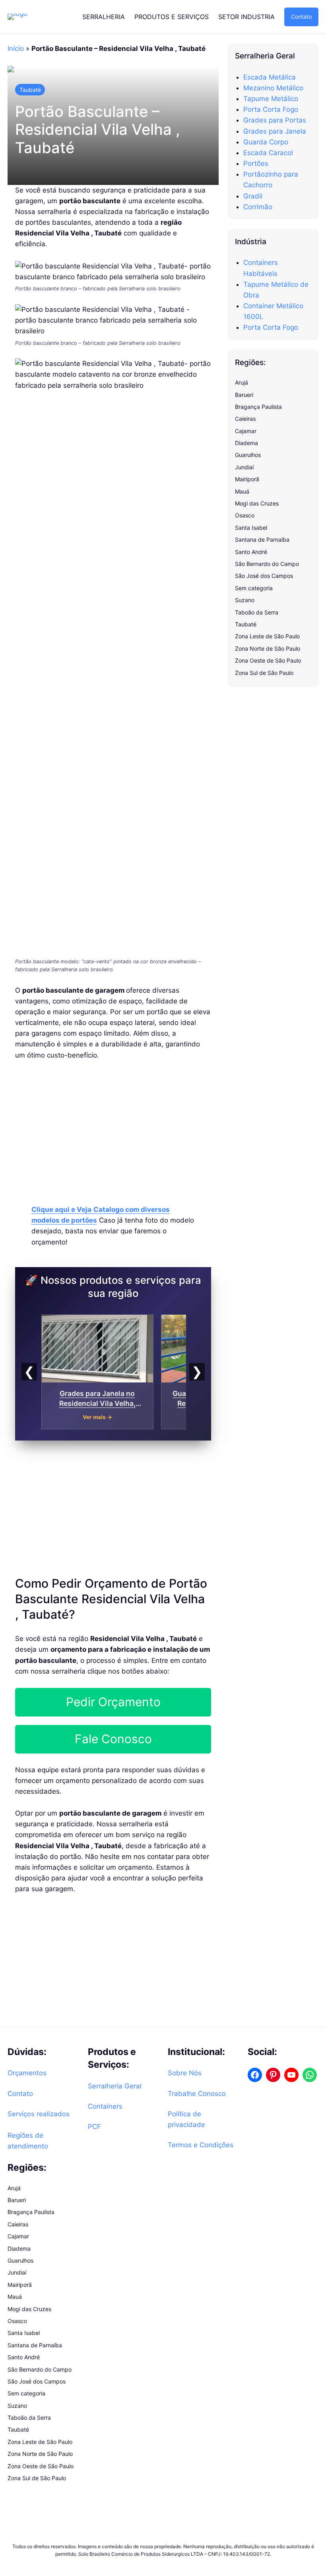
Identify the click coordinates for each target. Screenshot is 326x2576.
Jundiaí (244, 467)
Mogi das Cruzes (257, 503)
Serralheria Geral (115, 2086)
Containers (105, 2106)
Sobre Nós (185, 2073)
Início (16, 49)
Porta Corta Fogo (271, 109)
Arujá (242, 382)
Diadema (246, 443)
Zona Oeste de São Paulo (268, 660)
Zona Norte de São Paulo (268, 648)
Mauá (242, 491)
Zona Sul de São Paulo (264, 673)
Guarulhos (248, 455)
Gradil (253, 196)
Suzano (245, 600)
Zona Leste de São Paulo (267, 636)
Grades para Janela (275, 131)
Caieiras (245, 419)
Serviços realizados (39, 2114)
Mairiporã (247, 479)
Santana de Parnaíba (262, 540)
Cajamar (246, 431)
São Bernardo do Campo (267, 564)
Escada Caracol (268, 153)
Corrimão (258, 207)
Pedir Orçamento (113, 1702)
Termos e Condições (201, 2145)
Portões (256, 163)
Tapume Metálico (271, 99)
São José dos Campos (264, 576)
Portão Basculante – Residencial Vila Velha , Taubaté (98, 130)
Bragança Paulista (258, 407)
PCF (94, 2127)
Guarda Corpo (266, 142)
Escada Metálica (270, 77)
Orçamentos (27, 2073)
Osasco (245, 515)
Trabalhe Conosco (197, 2094)
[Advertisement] (113, 1128)
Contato (301, 17)
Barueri (244, 395)
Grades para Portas (275, 120)
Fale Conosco (113, 1739)
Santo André (251, 552)
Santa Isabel (251, 528)
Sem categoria (254, 588)
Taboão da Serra (257, 612)
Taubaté (30, 90)
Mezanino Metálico (273, 88)
